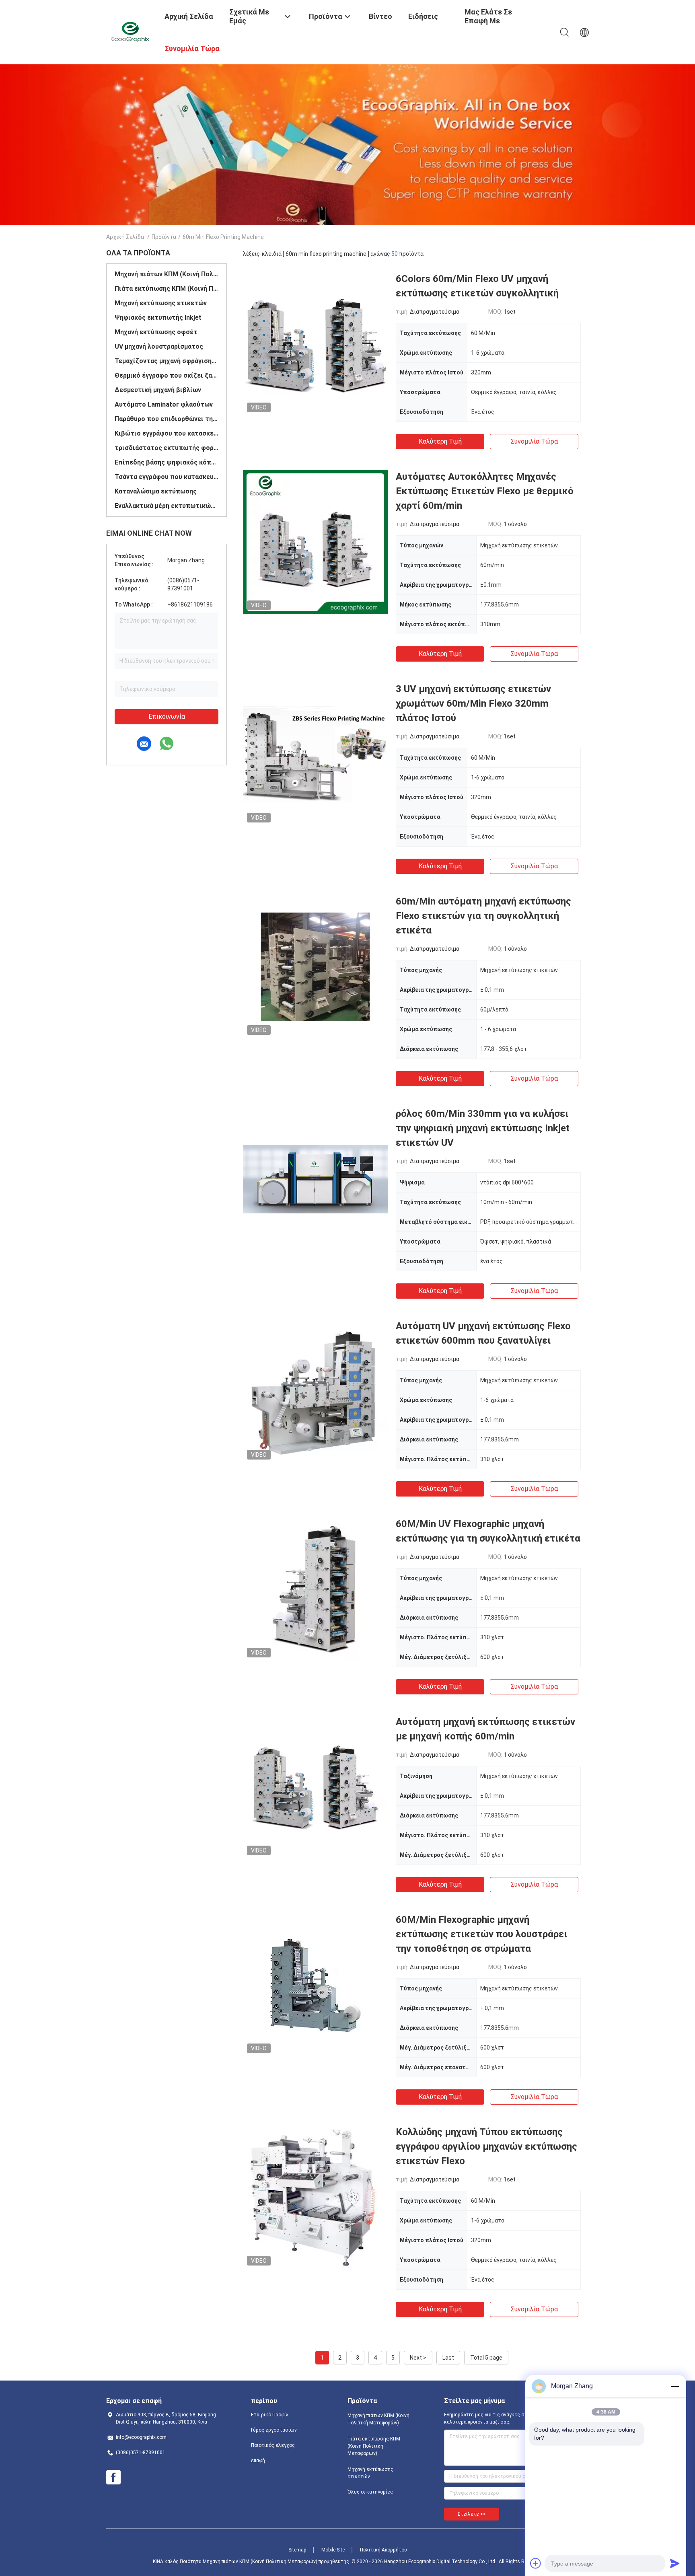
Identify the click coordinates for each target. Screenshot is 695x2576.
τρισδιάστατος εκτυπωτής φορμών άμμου (167, 448)
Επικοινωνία (167, 716)
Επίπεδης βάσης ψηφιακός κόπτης (167, 462)
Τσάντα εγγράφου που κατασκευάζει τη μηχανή (167, 477)
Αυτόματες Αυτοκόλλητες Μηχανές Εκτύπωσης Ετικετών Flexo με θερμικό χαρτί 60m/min (485, 491)
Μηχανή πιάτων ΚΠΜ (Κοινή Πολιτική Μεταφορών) (167, 274)
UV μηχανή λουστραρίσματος (159, 346)
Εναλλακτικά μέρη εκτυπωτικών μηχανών (167, 506)
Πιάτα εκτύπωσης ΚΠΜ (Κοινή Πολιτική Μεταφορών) (167, 289)
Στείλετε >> (472, 2514)
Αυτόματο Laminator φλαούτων (164, 404)
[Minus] (675, 2386)
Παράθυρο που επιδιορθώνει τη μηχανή (167, 419)
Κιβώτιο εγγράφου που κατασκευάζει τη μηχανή (167, 433)
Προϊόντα (164, 237)
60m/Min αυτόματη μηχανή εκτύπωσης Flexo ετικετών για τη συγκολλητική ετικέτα (483, 916)
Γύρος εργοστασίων (274, 2430)
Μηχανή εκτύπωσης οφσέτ (156, 332)
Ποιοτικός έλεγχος (273, 2445)
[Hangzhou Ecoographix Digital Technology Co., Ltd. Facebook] (113, 2477)
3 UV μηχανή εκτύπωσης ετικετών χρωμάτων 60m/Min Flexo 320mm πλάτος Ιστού (473, 703)
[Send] (675, 2563)
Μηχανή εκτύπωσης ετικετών (161, 303)
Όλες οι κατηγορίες (370, 2492)
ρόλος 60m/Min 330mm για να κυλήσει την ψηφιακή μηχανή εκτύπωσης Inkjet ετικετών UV (483, 1128)
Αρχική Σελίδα (125, 237)
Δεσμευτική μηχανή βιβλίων (158, 390)
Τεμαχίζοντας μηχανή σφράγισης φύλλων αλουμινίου (167, 361)
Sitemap (297, 2550)
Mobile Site (333, 2550)
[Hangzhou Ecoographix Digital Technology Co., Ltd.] (130, 31)
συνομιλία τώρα (534, 441)
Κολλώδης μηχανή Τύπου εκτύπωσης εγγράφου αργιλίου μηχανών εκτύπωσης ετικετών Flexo (486, 2146)
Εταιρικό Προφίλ (270, 2415)
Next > (418, 2358)
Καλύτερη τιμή (440, 441)
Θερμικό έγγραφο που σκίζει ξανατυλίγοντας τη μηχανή (167, 375)
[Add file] (536, 2563)
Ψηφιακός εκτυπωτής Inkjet (158, 318)
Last (448, 2358)
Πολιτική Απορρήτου (383, 2550)
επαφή (258, 2461)
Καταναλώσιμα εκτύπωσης (156, 491)
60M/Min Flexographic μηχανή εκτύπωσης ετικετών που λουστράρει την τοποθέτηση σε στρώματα (481, 1934)
